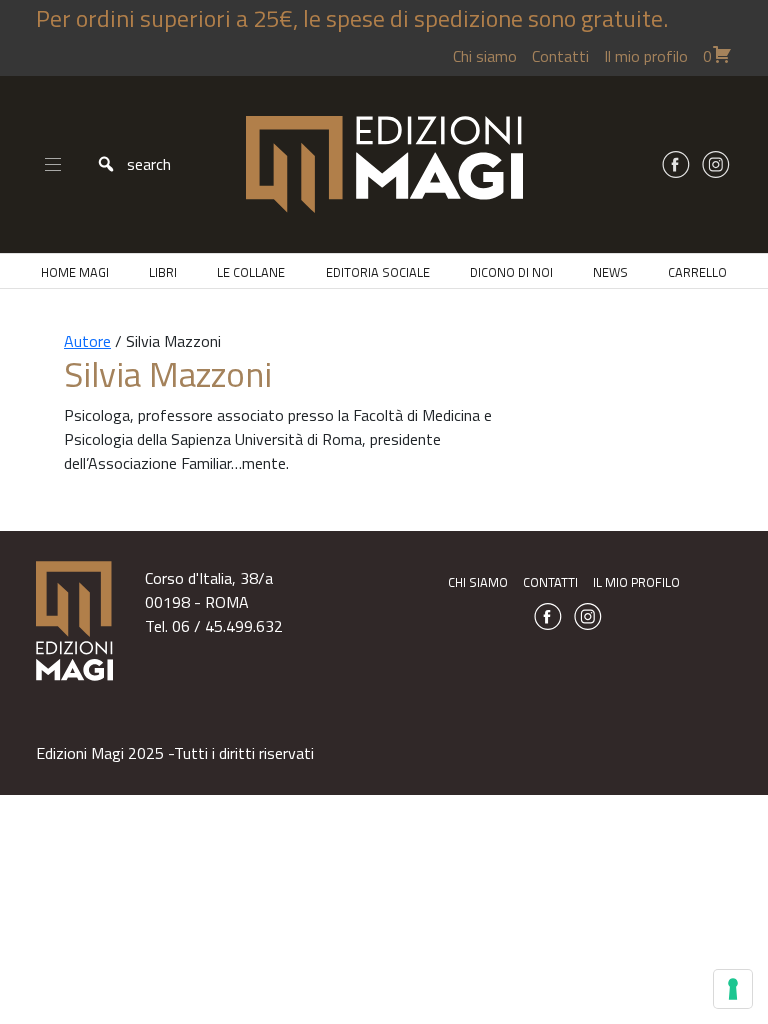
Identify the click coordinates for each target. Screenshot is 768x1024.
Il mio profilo (646, 56)
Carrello (697, 272)
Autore (87, 341)
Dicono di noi (511, 272)
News (610, 272)
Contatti (560, 56)
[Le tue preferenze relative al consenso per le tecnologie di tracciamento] (733, 989)
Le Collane (251, 272)
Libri (163, 272)
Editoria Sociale (378, 272)
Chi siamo (485, 56)
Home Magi (75, 272)
